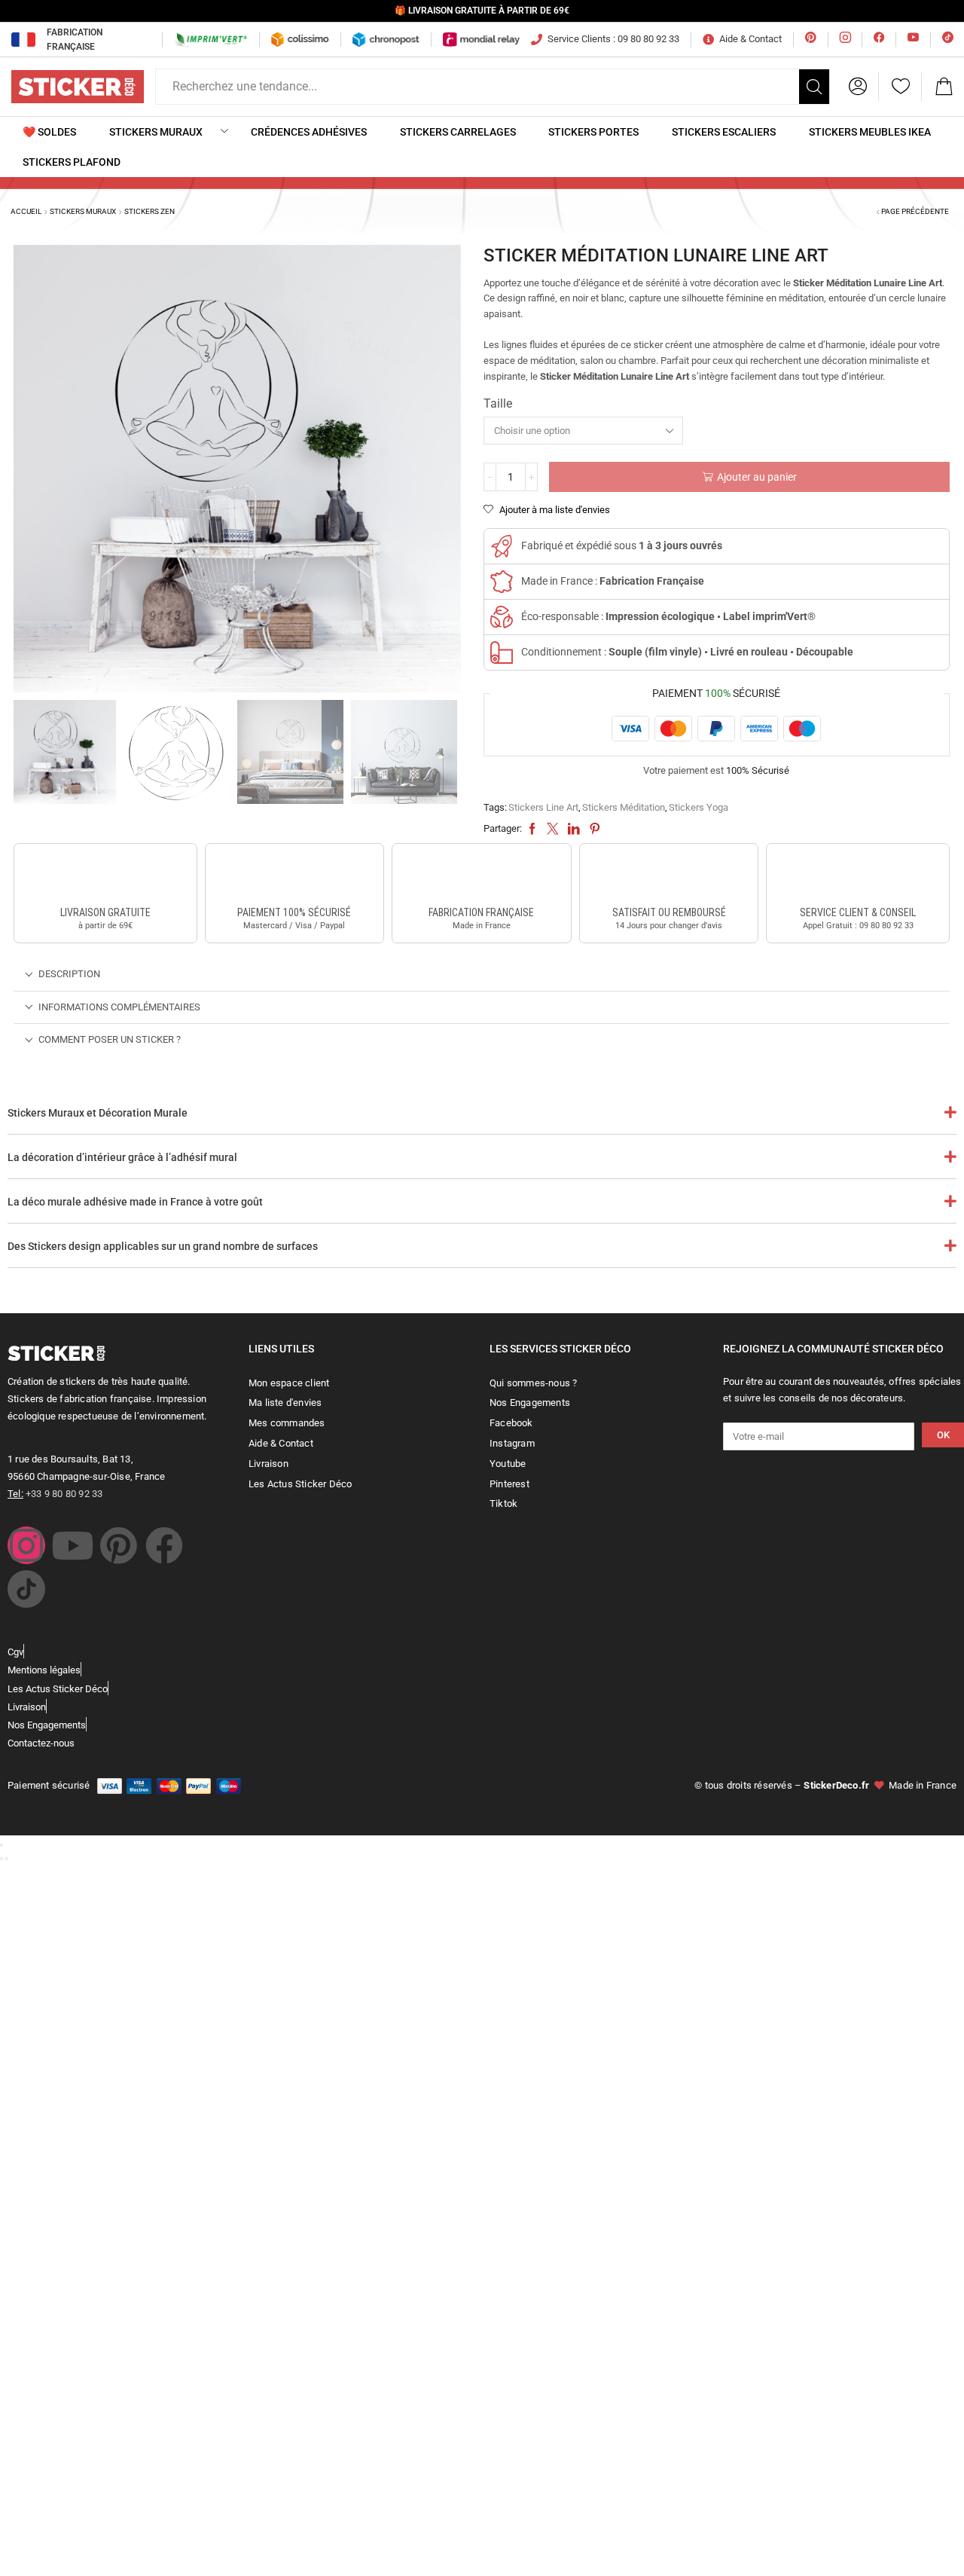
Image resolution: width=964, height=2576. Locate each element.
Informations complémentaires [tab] (119, 1007)
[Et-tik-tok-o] (26, 1589)
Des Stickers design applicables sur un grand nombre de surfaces (163, 1246)
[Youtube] (72, 1545)
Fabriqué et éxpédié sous (622, 545)
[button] (858, 87)
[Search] (814, 87)
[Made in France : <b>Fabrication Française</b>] (502, 582)
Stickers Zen (149, 211)
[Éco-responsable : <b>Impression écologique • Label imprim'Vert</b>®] (502, 617)
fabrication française (481, 912)
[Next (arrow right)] (7, 1859)
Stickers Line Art (543, 807)
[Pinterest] (118, 1545)
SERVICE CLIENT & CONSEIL (858, 912)
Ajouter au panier (757, 477)
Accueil (26, 211)
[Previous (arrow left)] (2, 1859)
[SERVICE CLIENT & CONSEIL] (858, 877)
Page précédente (915, 211)
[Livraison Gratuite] (105, 877)
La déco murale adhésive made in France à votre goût (135, 1202)
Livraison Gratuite (105, 912)
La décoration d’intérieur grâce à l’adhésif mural (122, 1157)
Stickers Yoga (699, 807)
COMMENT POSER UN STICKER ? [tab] (110, 1039)
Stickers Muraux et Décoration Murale (98, 1113)
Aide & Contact (750, 39)
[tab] (482, 975)
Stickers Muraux (83, 211)
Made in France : (613, 581)
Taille (498, 403)
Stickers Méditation (624, 807)
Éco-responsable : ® (668, 616)
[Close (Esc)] (2, 1845)
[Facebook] (164, 1545)
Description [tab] (69, 974)
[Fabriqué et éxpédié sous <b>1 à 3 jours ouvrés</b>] (502, 546)
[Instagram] (26, 1545)
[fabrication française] (481, 877)
